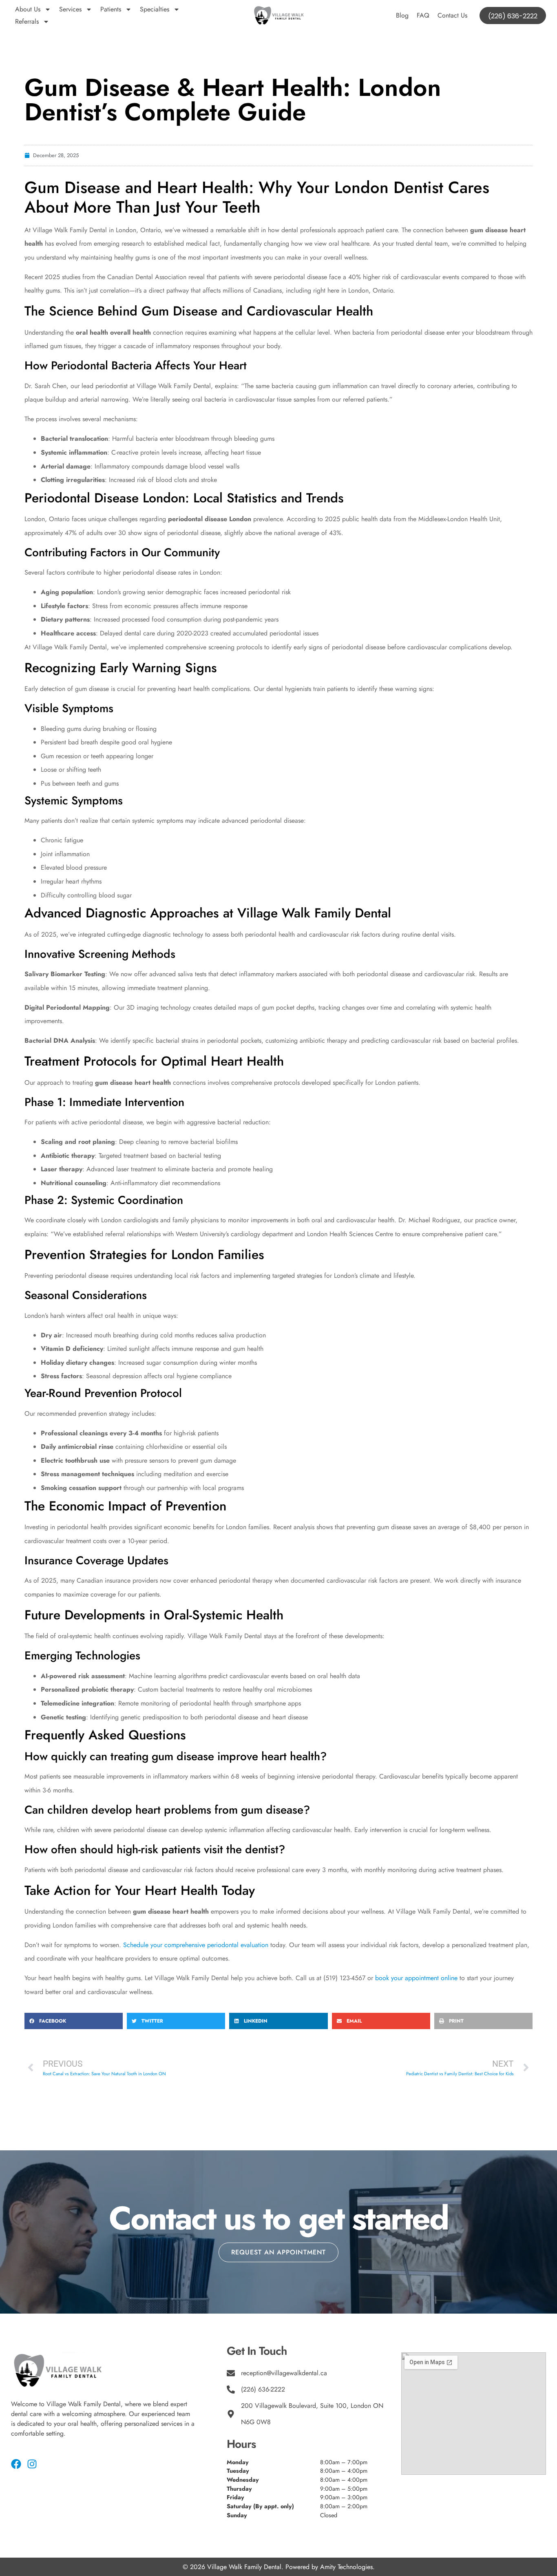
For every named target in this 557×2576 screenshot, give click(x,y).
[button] (74, 2021)
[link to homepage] (278, 16)
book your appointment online (416, 1978)
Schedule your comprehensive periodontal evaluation (196, 1945)
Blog (402, 15)
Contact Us (452, 15)
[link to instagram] (32, 2464)
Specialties (155, 9)
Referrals (27, 21)
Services (70, 9)
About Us (28, 9)
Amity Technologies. (347, 2567)
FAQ (423, 15)
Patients (111, 9)
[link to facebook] (16, 2464)
